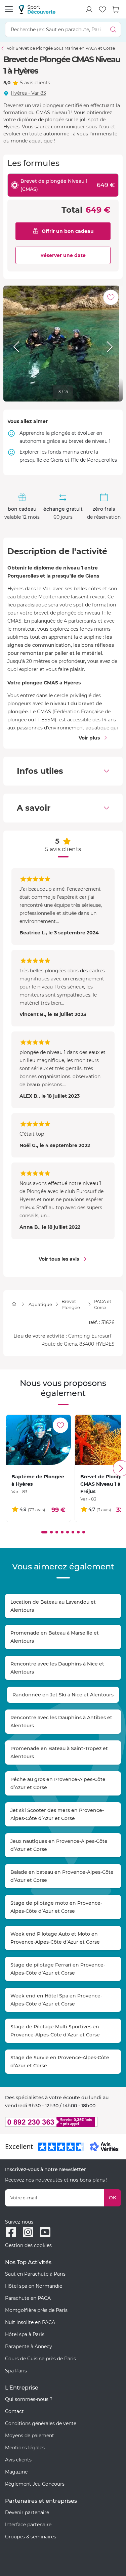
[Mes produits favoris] (102, 9)
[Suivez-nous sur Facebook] (11, 2232)
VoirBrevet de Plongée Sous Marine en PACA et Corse (61, 48)
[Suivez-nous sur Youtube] (45, 2232)
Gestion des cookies (28, 2245)
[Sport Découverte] (37, 9)
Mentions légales (25, 2448)
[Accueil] (14, 1304)
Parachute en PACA (28, 2298)
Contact (14, 2411)
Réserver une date (63, 255)
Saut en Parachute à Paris (35, 2274)
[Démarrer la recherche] (113, 29)
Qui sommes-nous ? (29, 2399)
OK (113, 2198)
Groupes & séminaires (31, 2537)
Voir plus (89, 738)
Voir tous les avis (59, 1259)
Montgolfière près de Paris (36, 2310)
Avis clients (18, 2460)
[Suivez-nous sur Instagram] (28, 2232)
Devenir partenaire (27, 2512)
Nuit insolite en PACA (30, 2322)
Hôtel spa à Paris (25, 2334)
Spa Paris (16, 2371)
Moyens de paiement (30, 2436)
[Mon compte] (89, 9)
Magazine (16, 2472)
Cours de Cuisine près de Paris (40, 2359)
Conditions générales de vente (41, 2423)
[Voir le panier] (116, 9)
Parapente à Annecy (29, 2347)
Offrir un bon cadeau (68, 231)
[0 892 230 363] (63, 2122)
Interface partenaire (28, 2525)
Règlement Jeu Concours (35, 2484)
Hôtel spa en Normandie (34, 2286)
